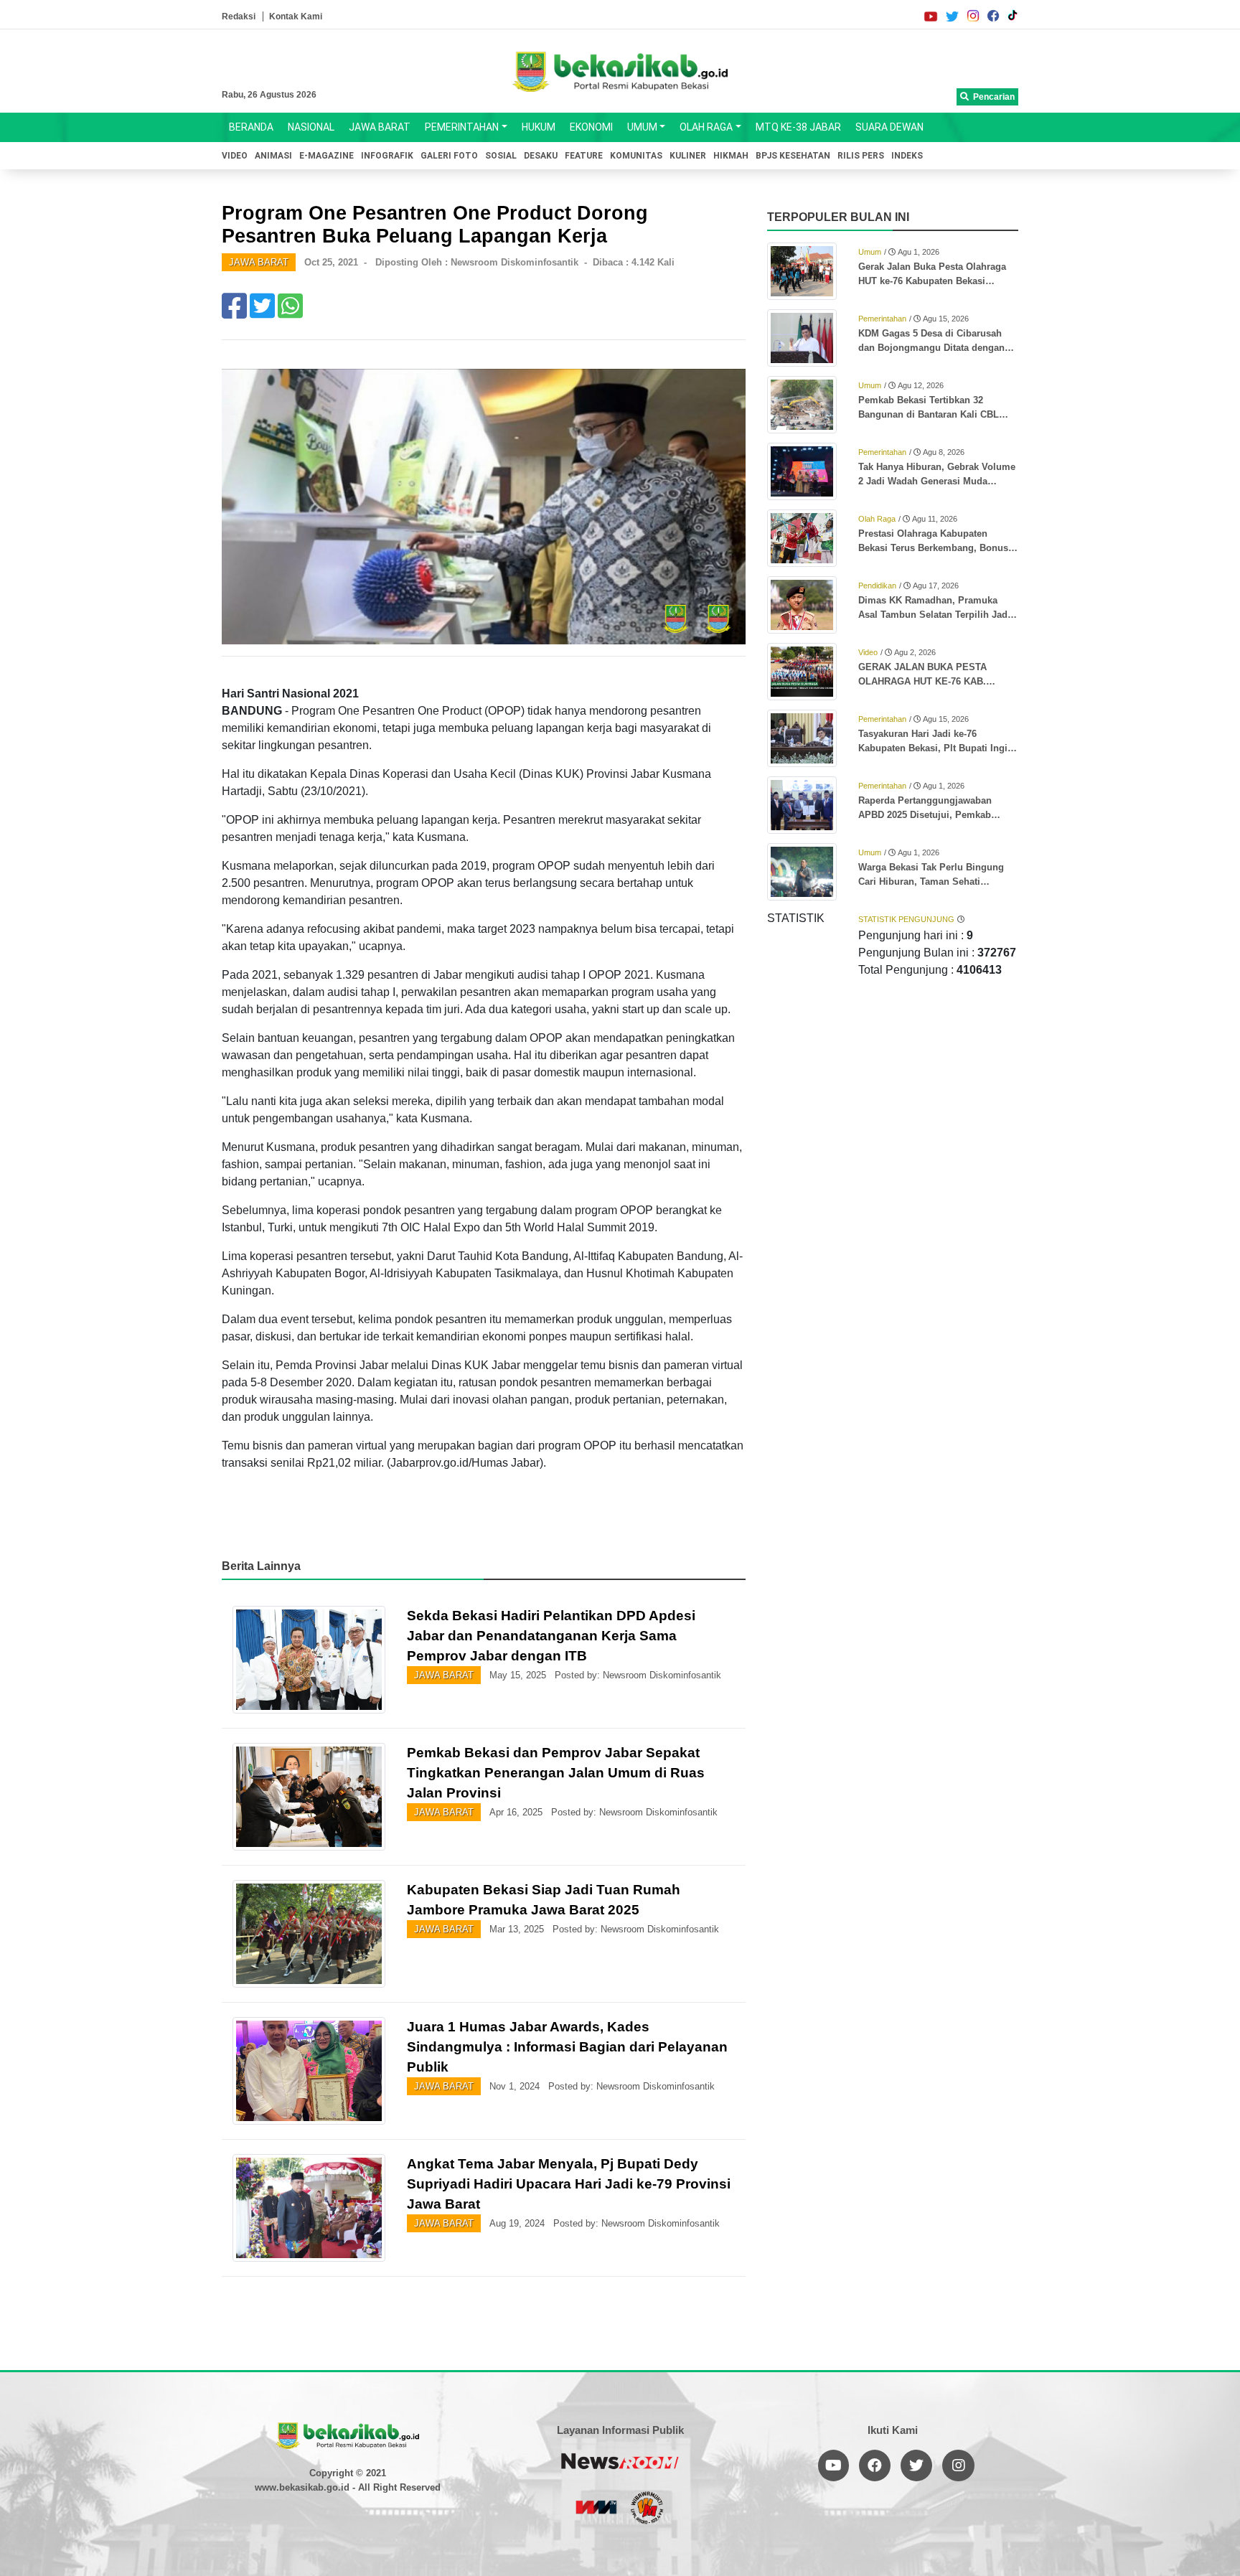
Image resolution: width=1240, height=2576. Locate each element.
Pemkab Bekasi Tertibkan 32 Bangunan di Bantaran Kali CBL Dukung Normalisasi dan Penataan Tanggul (935, 408)
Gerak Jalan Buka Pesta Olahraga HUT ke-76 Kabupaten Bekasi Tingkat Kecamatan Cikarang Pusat (936, 275)
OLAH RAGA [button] (706, 127)
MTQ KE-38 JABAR (798, 127)
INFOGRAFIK (387, 156)
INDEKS (907, 156)
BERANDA (251, 127)
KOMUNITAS (636, 156)
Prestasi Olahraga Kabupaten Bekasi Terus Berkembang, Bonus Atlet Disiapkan (933, 542)
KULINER (688, 156)
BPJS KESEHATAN (793, 156)
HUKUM (539, 127)
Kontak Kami (296, 17)
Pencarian (992, 97)
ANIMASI (273, 156)
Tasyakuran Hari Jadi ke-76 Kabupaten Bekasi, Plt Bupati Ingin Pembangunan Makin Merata (936, 742)
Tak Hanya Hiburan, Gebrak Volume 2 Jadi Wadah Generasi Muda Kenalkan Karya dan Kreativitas (937, 475)
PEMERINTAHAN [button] (462, 127)
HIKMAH (731, 156)
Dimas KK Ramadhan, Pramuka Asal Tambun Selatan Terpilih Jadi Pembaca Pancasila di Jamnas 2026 (938, 608)
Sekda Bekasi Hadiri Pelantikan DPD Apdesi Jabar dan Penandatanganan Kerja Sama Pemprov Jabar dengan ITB (551, 1636)
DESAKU (541, 156)
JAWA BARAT (380, 127)
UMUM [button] (642, 127)
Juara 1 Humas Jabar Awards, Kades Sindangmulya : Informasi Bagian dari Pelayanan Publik (567, 2047)
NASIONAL (311, 127)
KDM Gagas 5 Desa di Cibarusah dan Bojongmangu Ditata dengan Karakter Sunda (931, 342)
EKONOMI (591, 127)
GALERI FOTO (449, 156)
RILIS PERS (861, 156)
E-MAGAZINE (327, 156)
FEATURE (584, 156)
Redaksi (239, 17)
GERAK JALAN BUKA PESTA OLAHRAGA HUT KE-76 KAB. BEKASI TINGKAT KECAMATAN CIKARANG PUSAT (927, 675)
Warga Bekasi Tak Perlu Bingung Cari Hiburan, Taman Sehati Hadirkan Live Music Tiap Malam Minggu (931, 875)
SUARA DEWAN (889, 127)
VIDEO (235, 156)
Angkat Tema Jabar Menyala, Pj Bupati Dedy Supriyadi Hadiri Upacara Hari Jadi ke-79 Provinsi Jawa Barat (569, 2184)
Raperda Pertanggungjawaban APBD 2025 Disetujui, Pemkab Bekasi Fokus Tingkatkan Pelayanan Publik (938, 809)
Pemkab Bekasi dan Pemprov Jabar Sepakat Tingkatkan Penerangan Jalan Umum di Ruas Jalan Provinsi (556, 1773)
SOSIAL (501, 156)
